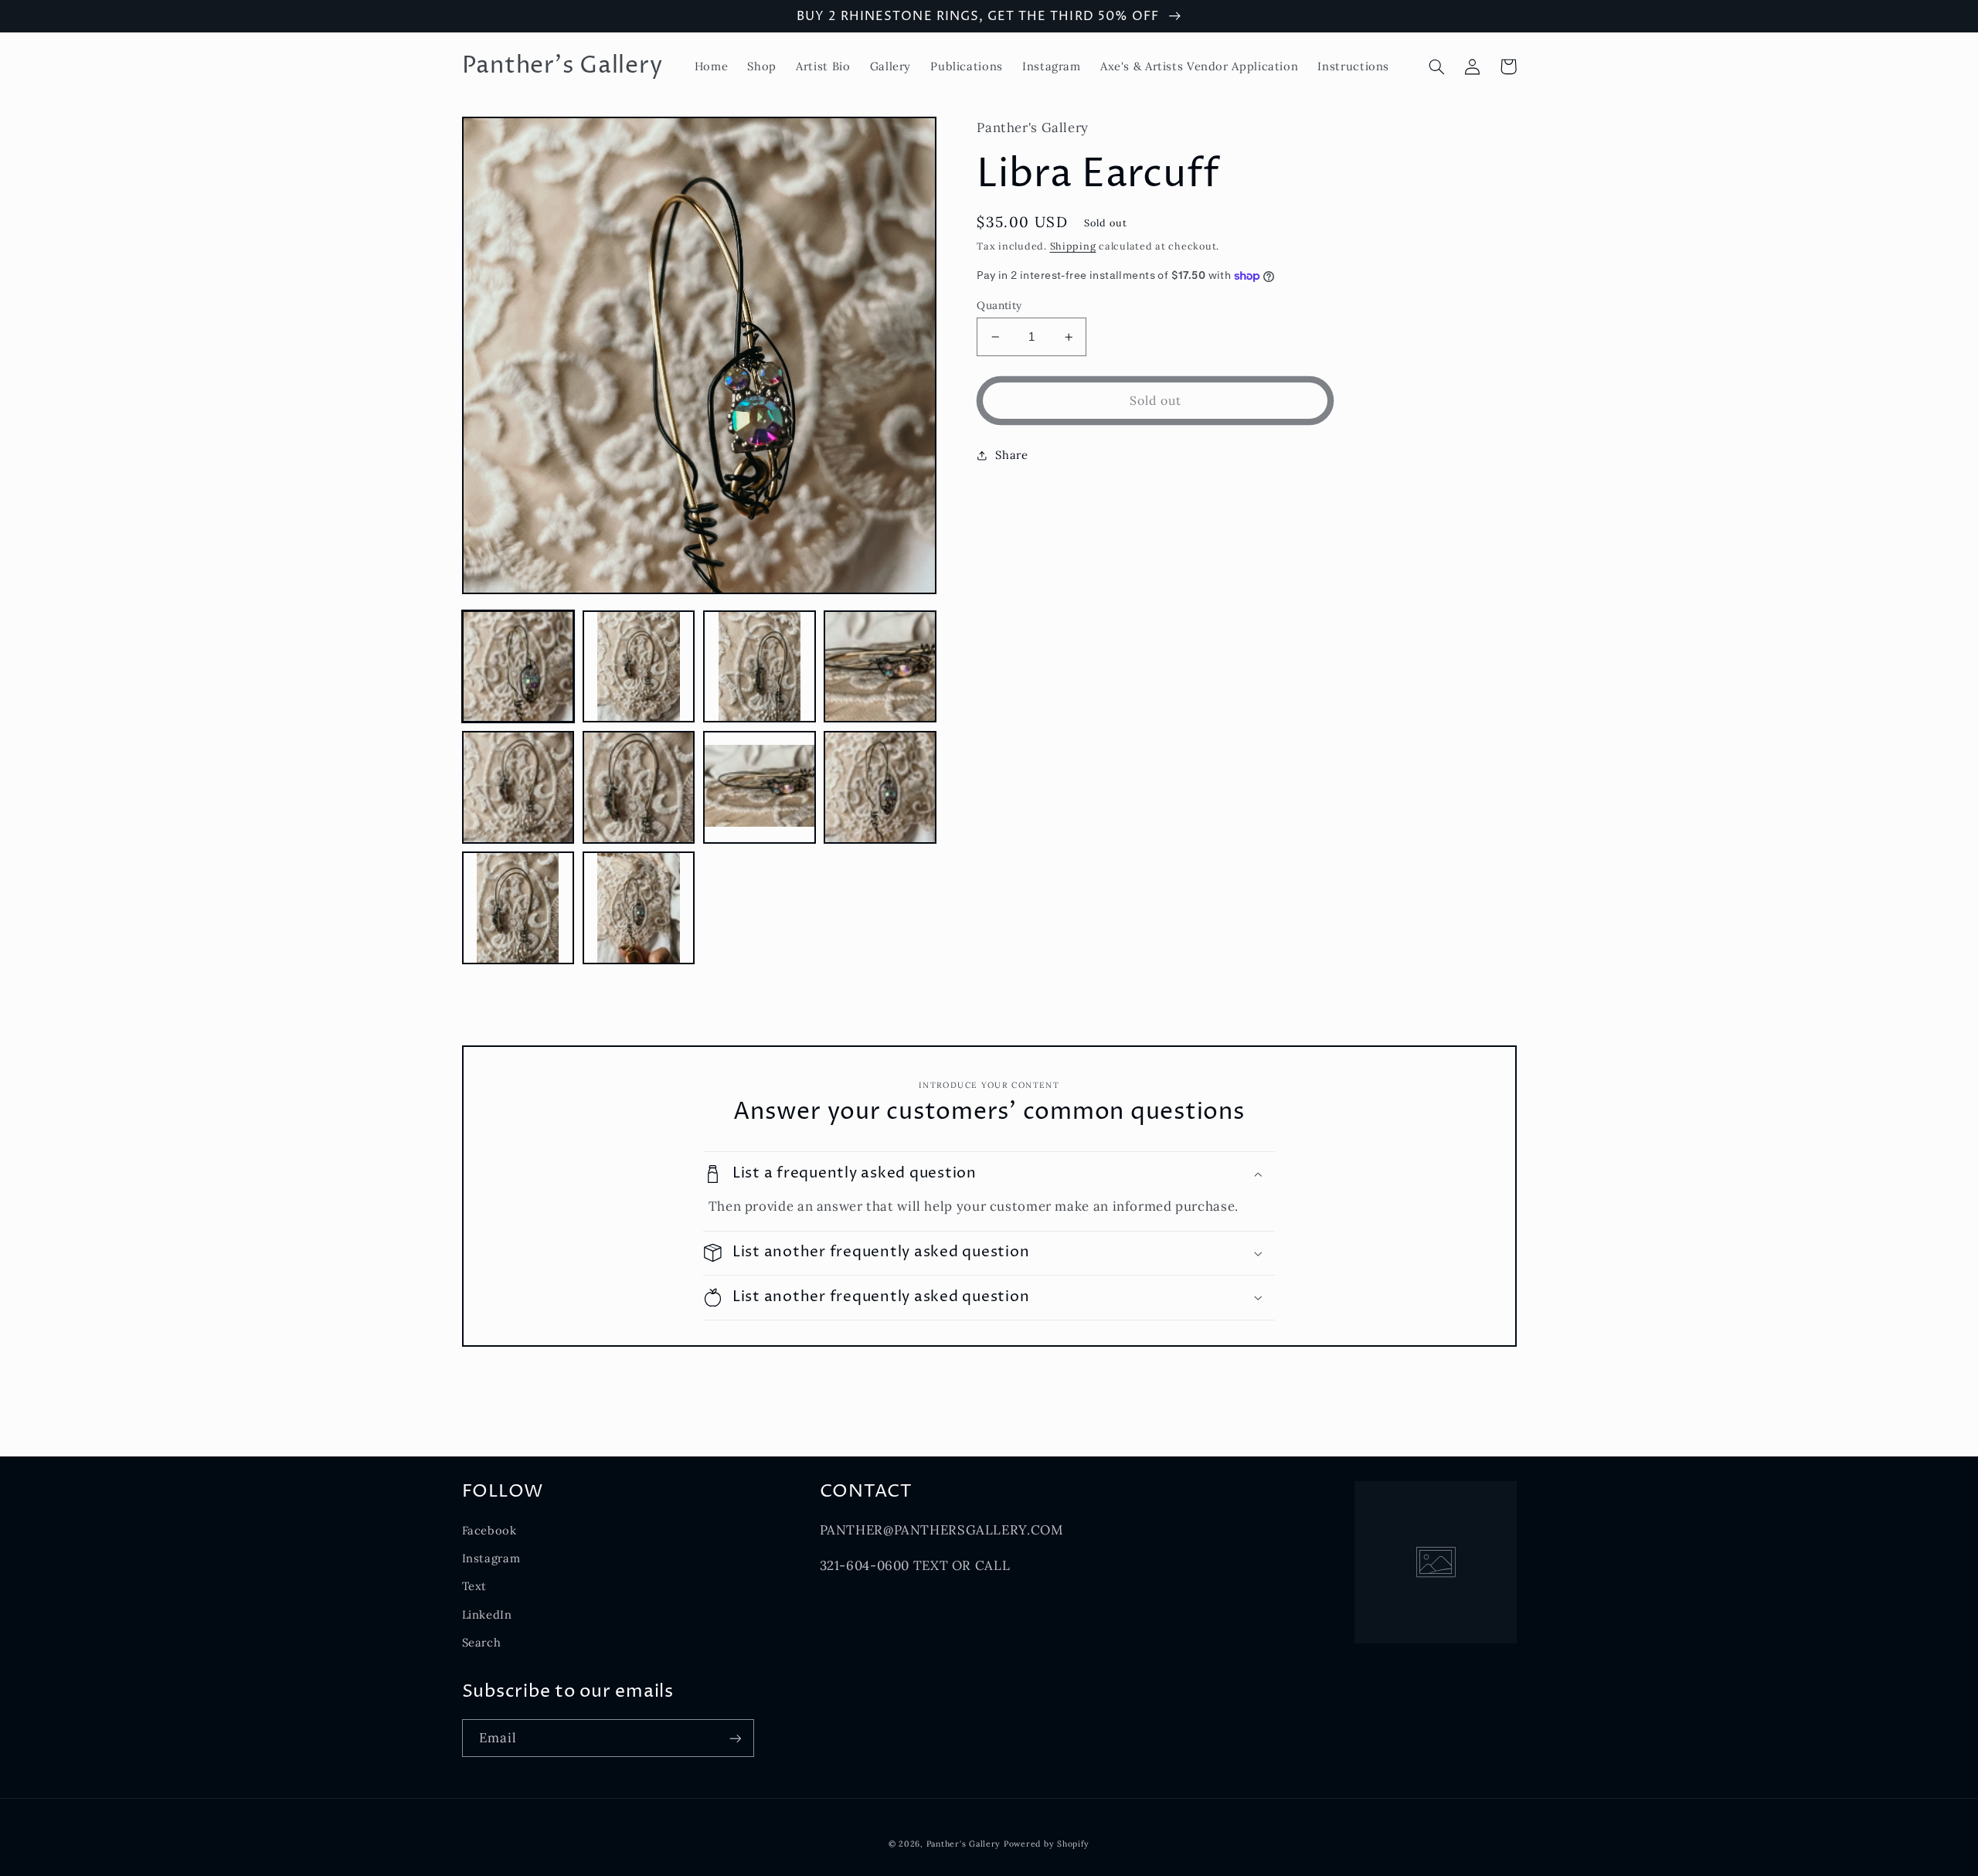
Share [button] (1011, 455)
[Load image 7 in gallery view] (760, 787)
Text (475, 1586)
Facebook (489, 1530)
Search (482, 1642)
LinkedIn (487, 1614)
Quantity (999, 305)
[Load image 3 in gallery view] (760, 667)
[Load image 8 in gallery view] (880, 787)
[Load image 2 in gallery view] (639, 667)
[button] (1437, 66)
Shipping (1073, 246)
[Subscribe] (735, 1738)
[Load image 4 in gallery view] (880, 667)
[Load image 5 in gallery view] (518, 787)
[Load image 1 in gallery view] (518, 667)
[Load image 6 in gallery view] (639, 787)
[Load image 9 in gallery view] (518, 908)
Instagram (491, 1558)
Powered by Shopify (1047, 1844)
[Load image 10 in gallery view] (639, 908)
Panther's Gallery (964, 1844)
